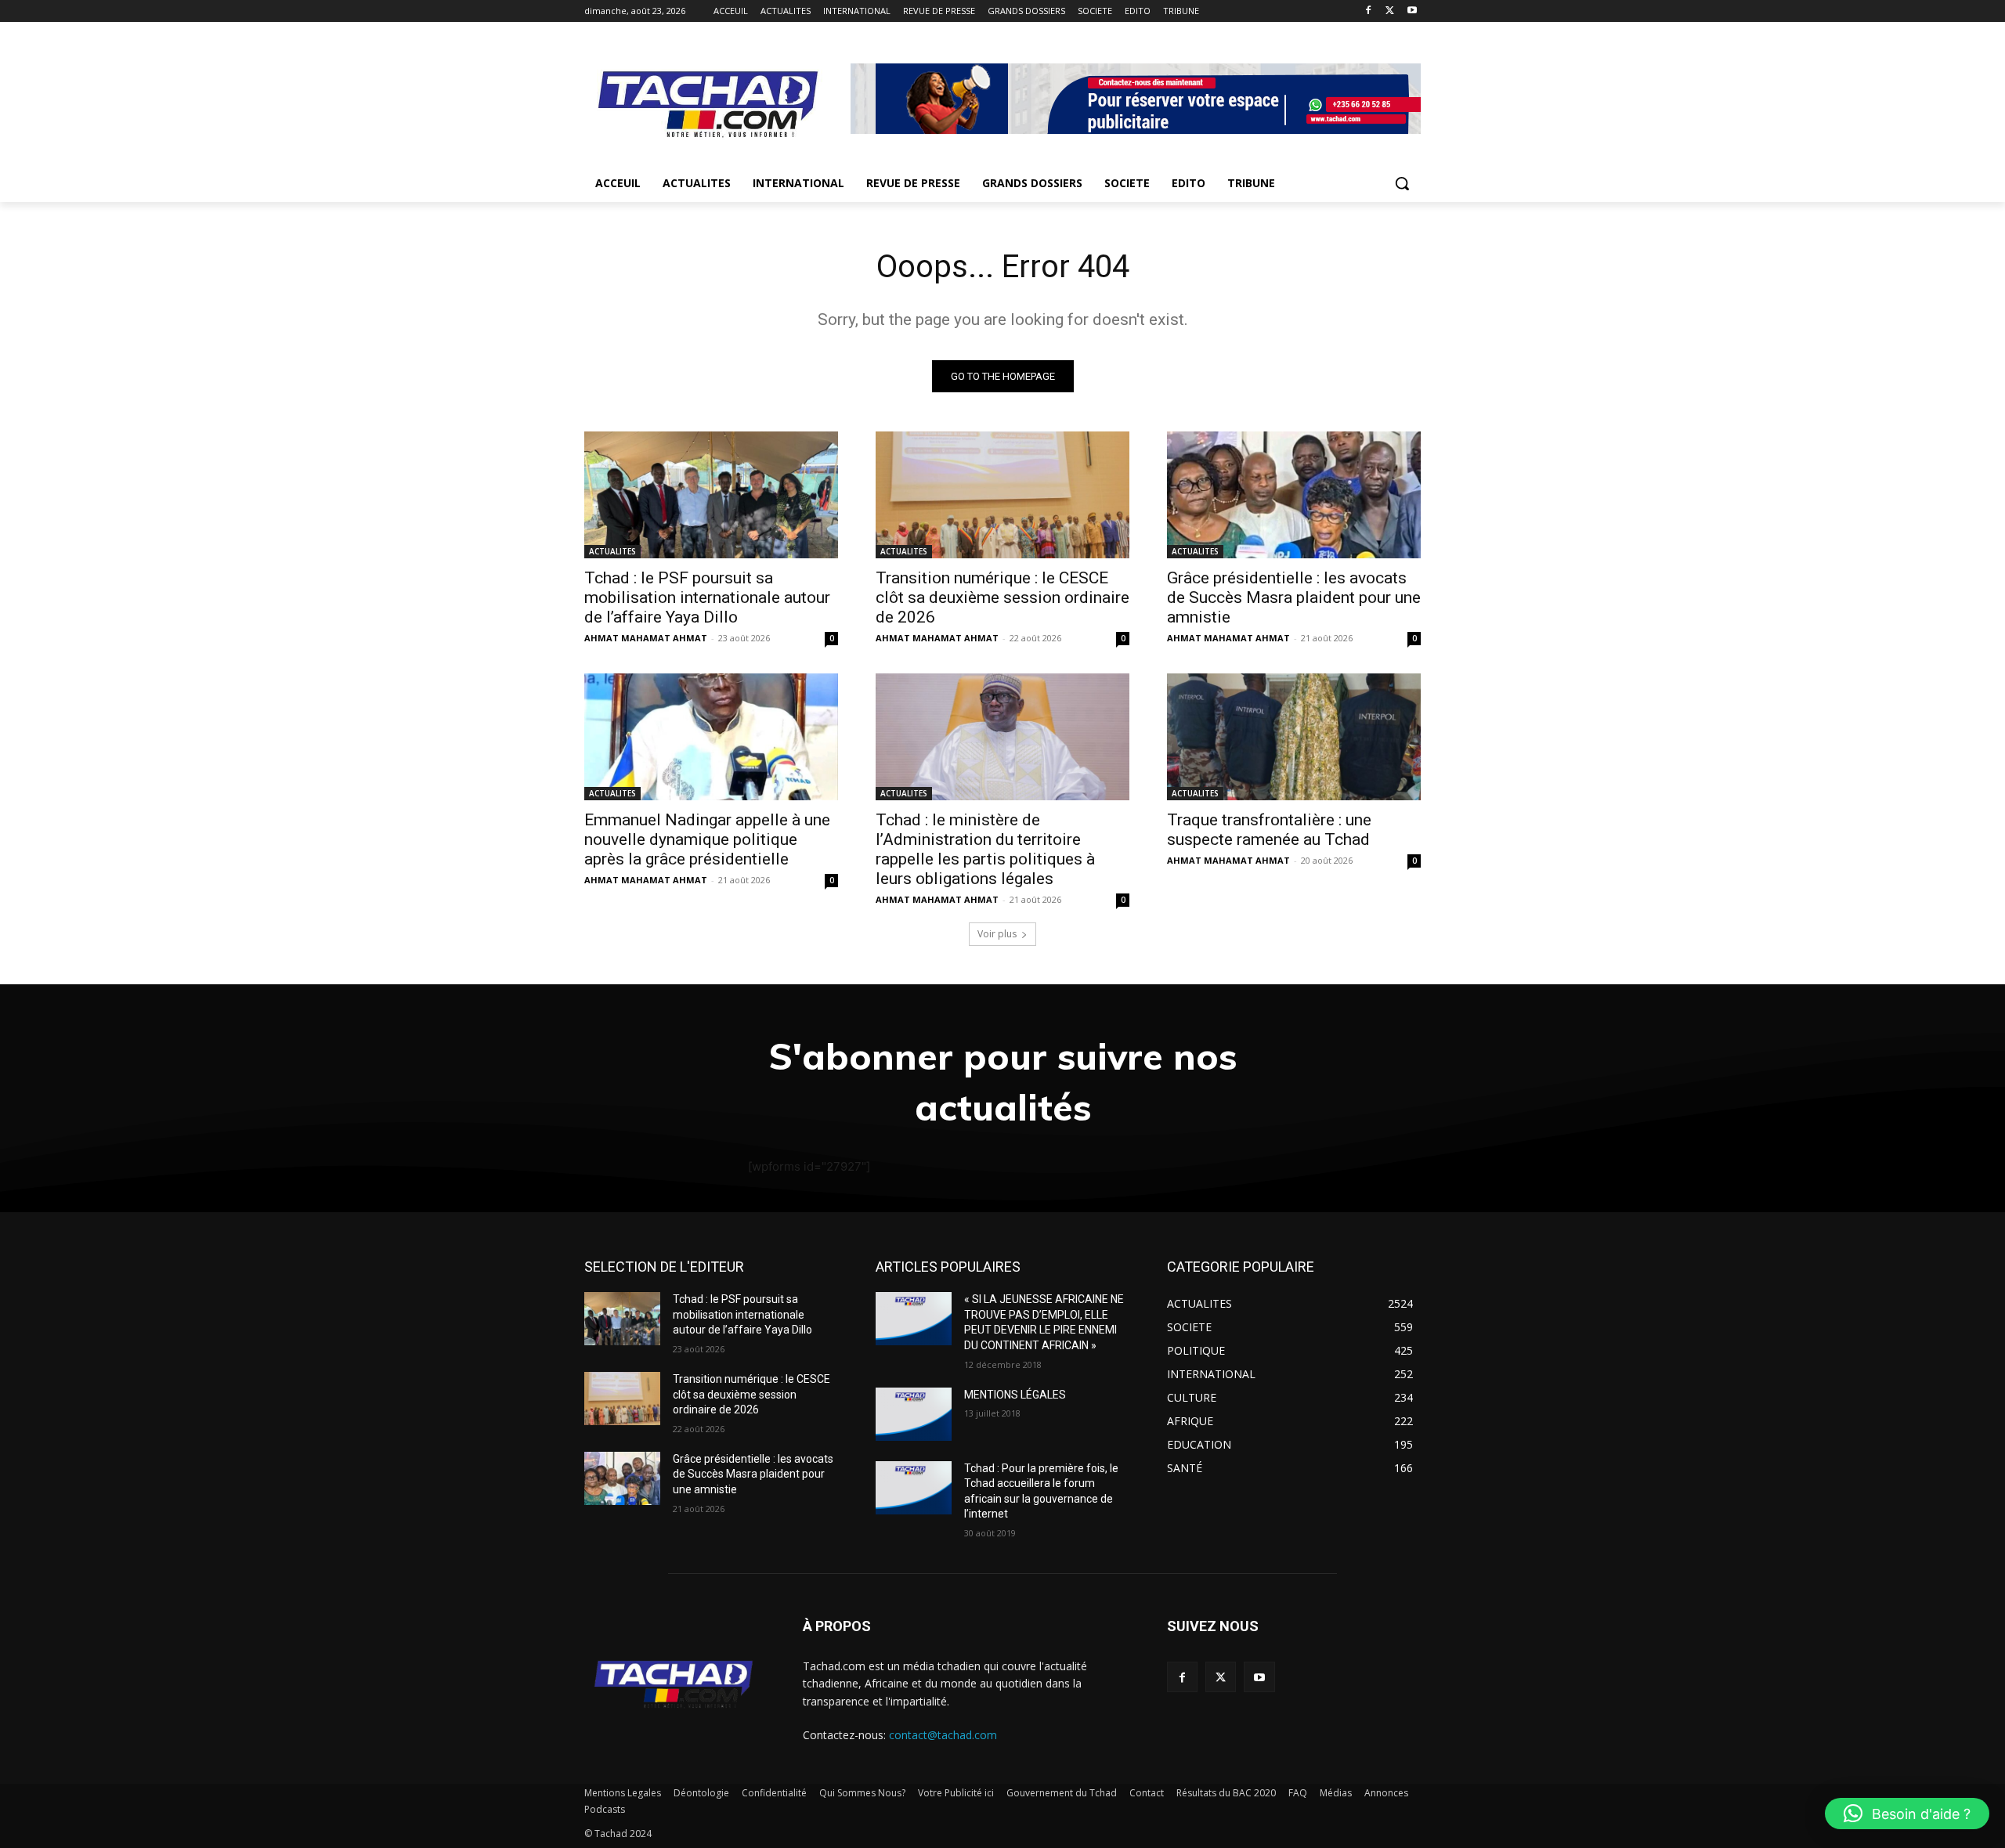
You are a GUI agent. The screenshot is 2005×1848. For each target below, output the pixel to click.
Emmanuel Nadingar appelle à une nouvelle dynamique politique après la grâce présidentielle (707, 839)
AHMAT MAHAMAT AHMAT (646, 638)
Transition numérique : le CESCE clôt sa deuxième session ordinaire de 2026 (1002, 597)
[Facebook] (1369, 11)
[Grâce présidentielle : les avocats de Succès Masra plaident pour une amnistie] (1294, 495)
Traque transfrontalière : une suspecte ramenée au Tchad (1269, 830)
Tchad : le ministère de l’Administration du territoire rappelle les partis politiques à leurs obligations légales (985, 849)
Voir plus (997, 934)
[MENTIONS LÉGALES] (914, 1414)
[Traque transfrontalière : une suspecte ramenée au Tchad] (1294, 737)
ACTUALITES (612, 551)
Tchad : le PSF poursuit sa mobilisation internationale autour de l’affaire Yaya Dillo (707, 597)
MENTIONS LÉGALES (1015, 1395)
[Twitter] (1390, 11)
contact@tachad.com (943, 1735)
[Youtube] (1412, 11)
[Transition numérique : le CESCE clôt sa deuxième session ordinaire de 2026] (1002, 495)
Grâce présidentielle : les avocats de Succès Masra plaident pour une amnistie (1294, 597)
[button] (1402, 183)
